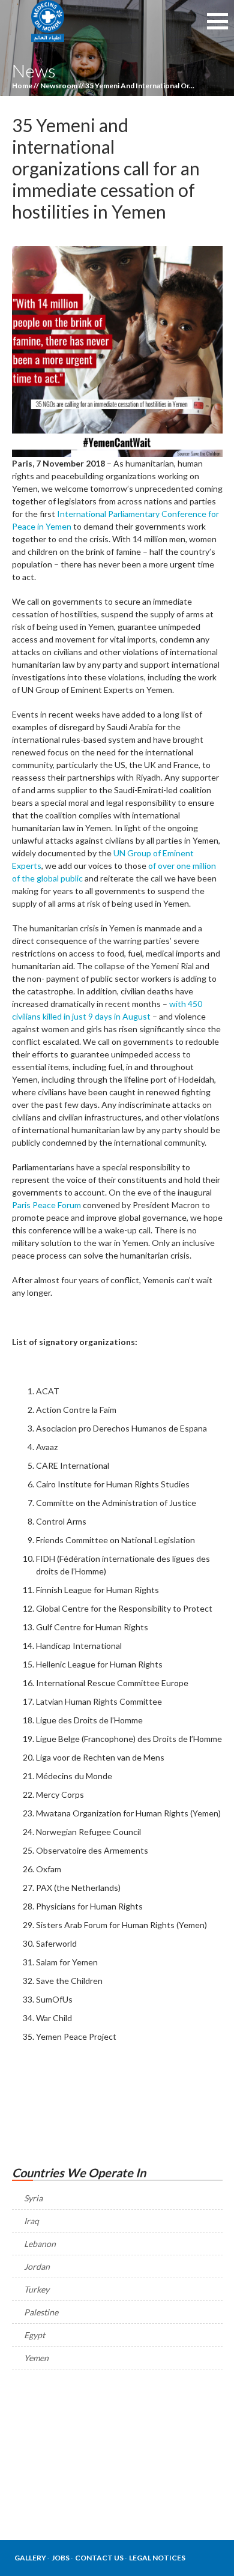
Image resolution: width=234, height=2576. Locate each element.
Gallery (30, 2558)
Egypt (34, 2335)
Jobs (61, 2558)
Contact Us (99, 2558)
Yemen (36, 2358)
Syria (33, 2198)
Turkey (37, 2289)
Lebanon (40, 2244)
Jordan (37, 2266)
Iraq (31, 2221)
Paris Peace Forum (46, 1205)
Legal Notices (157, 2558)
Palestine (41, 2312)
